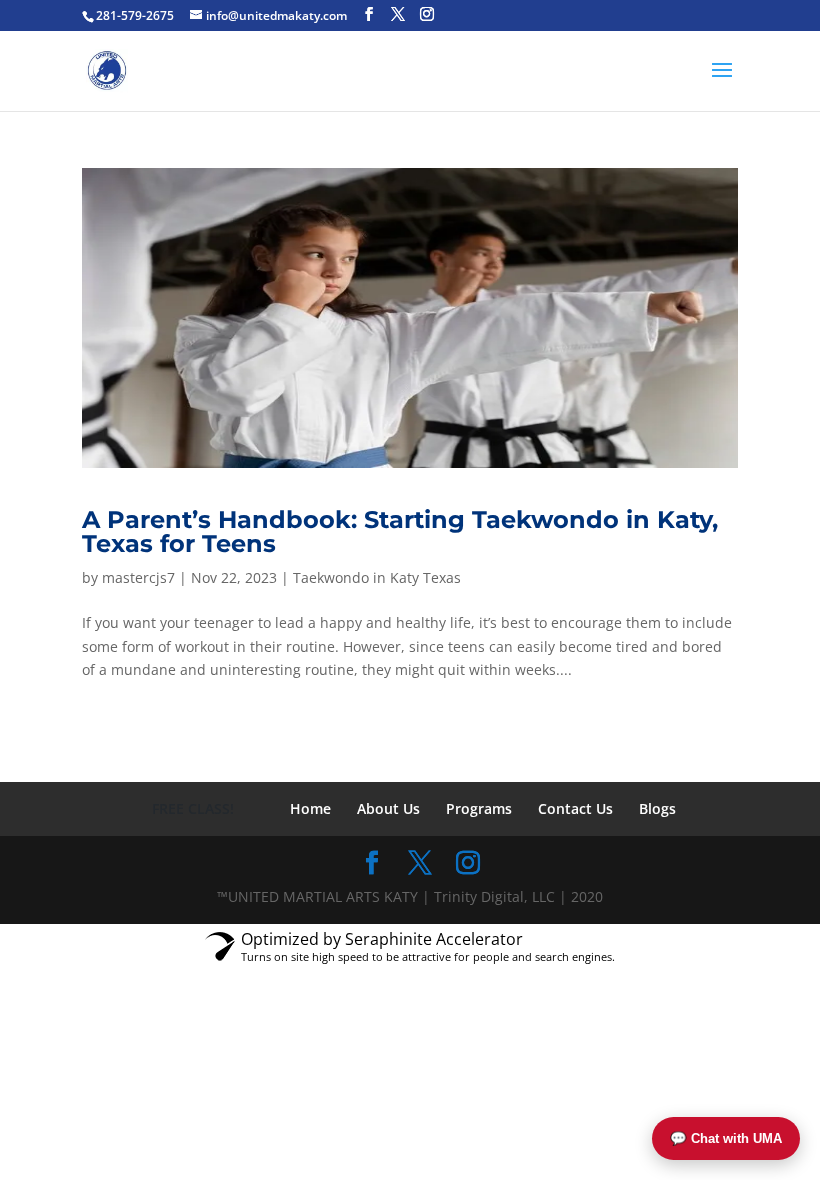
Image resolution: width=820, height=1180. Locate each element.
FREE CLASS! (193, 808)
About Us (388, 808)
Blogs (657, 808)
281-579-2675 (135, 15)
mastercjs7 (138, 577)
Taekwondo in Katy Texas (377, 577)
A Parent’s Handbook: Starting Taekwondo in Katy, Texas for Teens (400, 531)
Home (310, 808)
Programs (479, 808)
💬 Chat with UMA (726, 1138)
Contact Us (575, 808)
